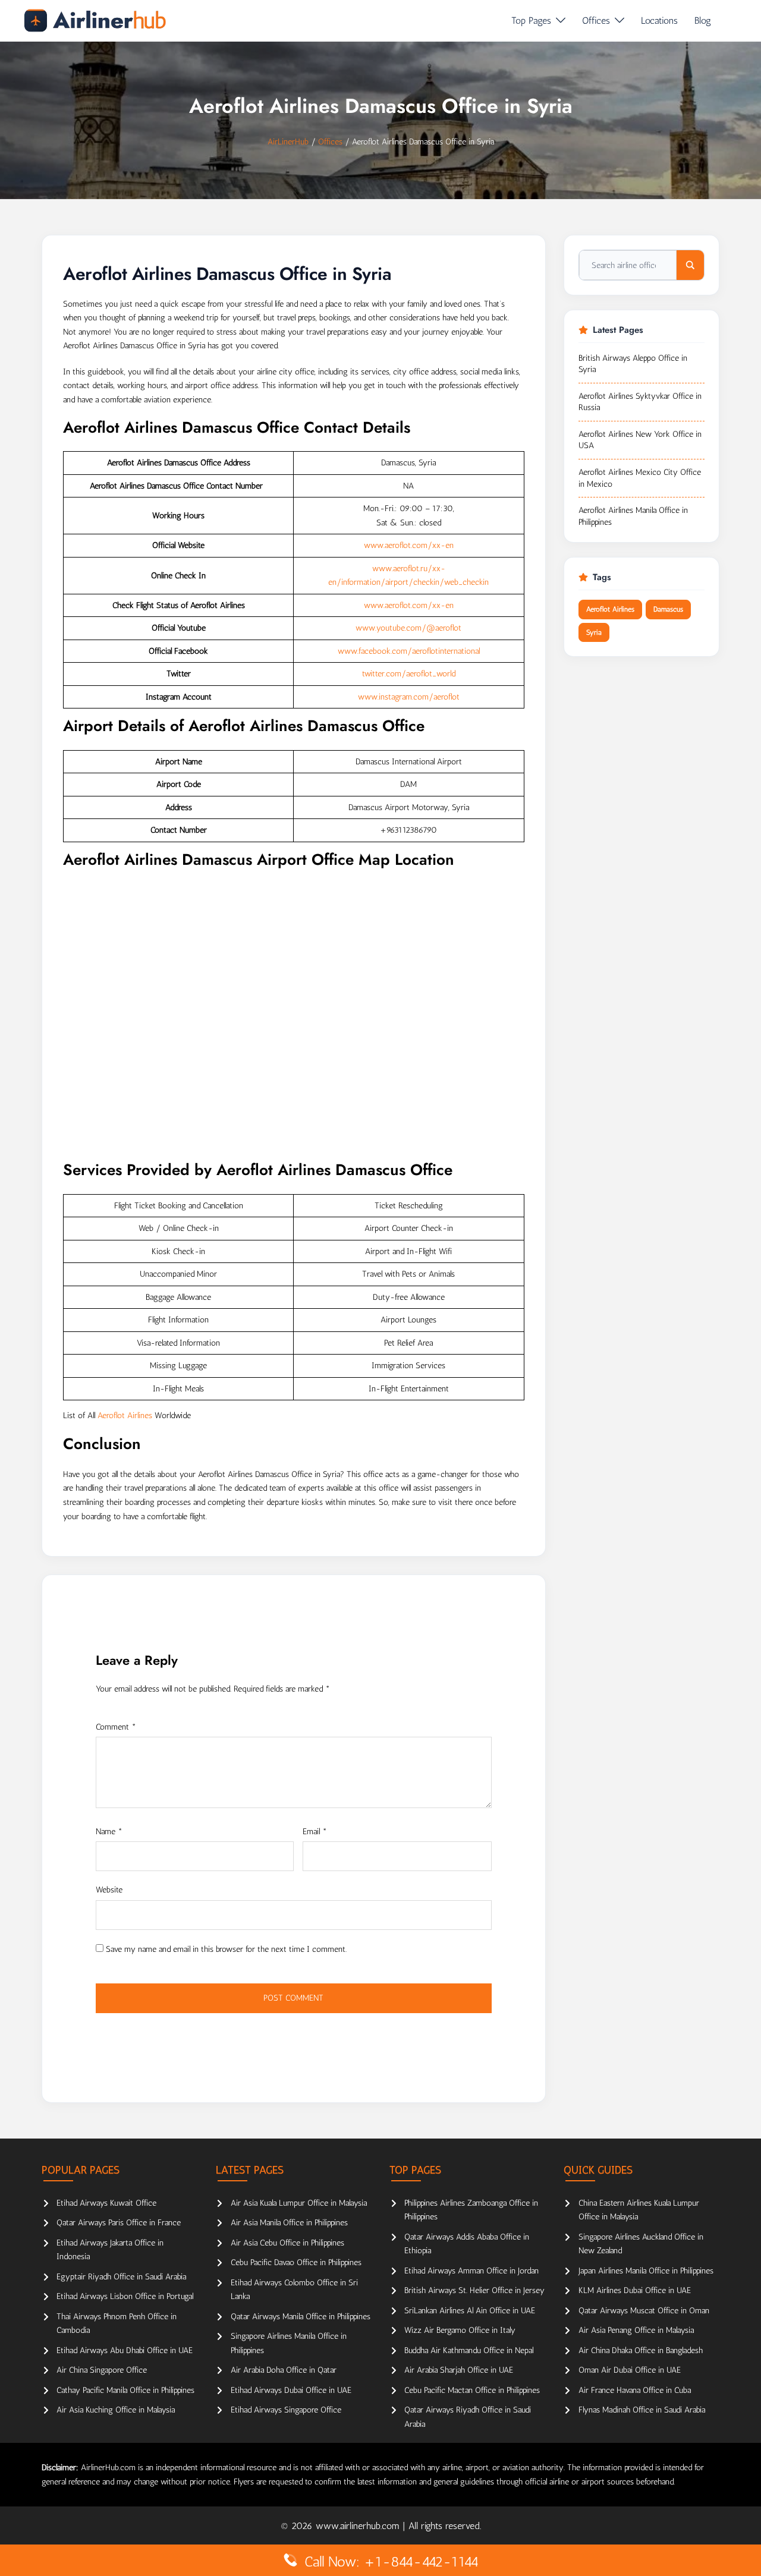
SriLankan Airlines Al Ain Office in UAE (470, 2311)
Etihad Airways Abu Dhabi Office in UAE (125, 2350)
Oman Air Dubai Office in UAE (630, 2370)
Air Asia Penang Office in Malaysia (636, 2330)
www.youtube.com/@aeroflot (408, 628)
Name (109, 1832)
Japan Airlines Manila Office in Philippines (646, 2271)
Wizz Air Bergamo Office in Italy (460, 2330)
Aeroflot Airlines (125, 1415)
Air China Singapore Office (102, 2370)
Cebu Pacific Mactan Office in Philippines (472, 2390)
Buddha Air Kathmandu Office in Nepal (469, 2350)
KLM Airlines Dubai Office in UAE (635, 2290)
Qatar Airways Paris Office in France (119, 2223)
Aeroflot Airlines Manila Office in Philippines (633, 516)
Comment (116, 1727)
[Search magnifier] (690, 265)
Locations (659, 21)
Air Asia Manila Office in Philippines (289, 2223)
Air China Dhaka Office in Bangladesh (641, 2350)
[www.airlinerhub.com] (95, 21)
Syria (594, 632)
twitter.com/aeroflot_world (409, 674)
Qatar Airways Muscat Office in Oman (644, 2311)
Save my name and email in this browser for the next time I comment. (226, 1949)
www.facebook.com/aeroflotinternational (409, 651)
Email (315, 1832)
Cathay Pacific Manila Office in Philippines (125, 2390)
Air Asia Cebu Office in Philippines (287, 2243)
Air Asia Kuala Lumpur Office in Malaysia (299, 2203)
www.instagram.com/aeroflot (409, 697)
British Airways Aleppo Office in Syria (633, 364)
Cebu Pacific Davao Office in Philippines (296, 2262)
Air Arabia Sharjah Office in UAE (459, 2370)
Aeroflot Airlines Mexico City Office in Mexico (640, 478)
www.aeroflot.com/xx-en (409, 545)
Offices (596, 21)
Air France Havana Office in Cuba (635, 2390)
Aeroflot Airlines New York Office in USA (640, 440)
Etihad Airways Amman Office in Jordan (471, 2271)
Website (109, 1890)
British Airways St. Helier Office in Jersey (474, 2290)
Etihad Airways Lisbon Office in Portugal (125, 2296)
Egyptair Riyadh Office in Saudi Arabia (121, 2277)
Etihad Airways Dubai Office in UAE (291, 2390)
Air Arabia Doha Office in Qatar (284, 2370)
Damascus (668, 609)
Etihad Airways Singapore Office (286, 2410)
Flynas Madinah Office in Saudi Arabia (642, 2410)
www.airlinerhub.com (359, 2526)
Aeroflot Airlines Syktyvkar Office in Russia (640, 402)
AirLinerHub (288, 142)
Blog (703, 21)
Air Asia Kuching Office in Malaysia (116, 2410)
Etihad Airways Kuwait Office (106, 2203)
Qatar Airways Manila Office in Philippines (301, 2317)
